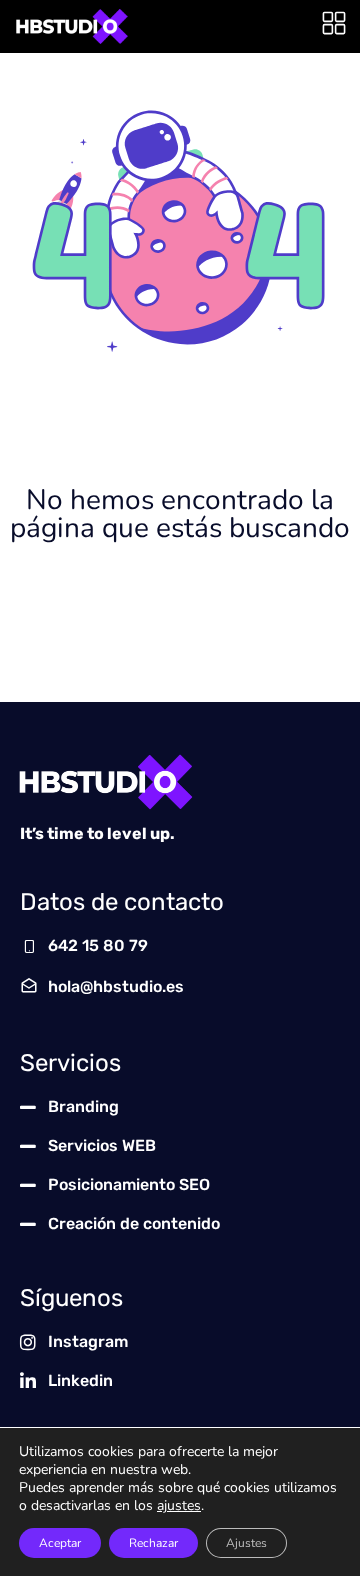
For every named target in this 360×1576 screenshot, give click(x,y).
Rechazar (153, 1543)
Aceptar (60, 1543)
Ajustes (246, 1543)
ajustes (179, 1506)
